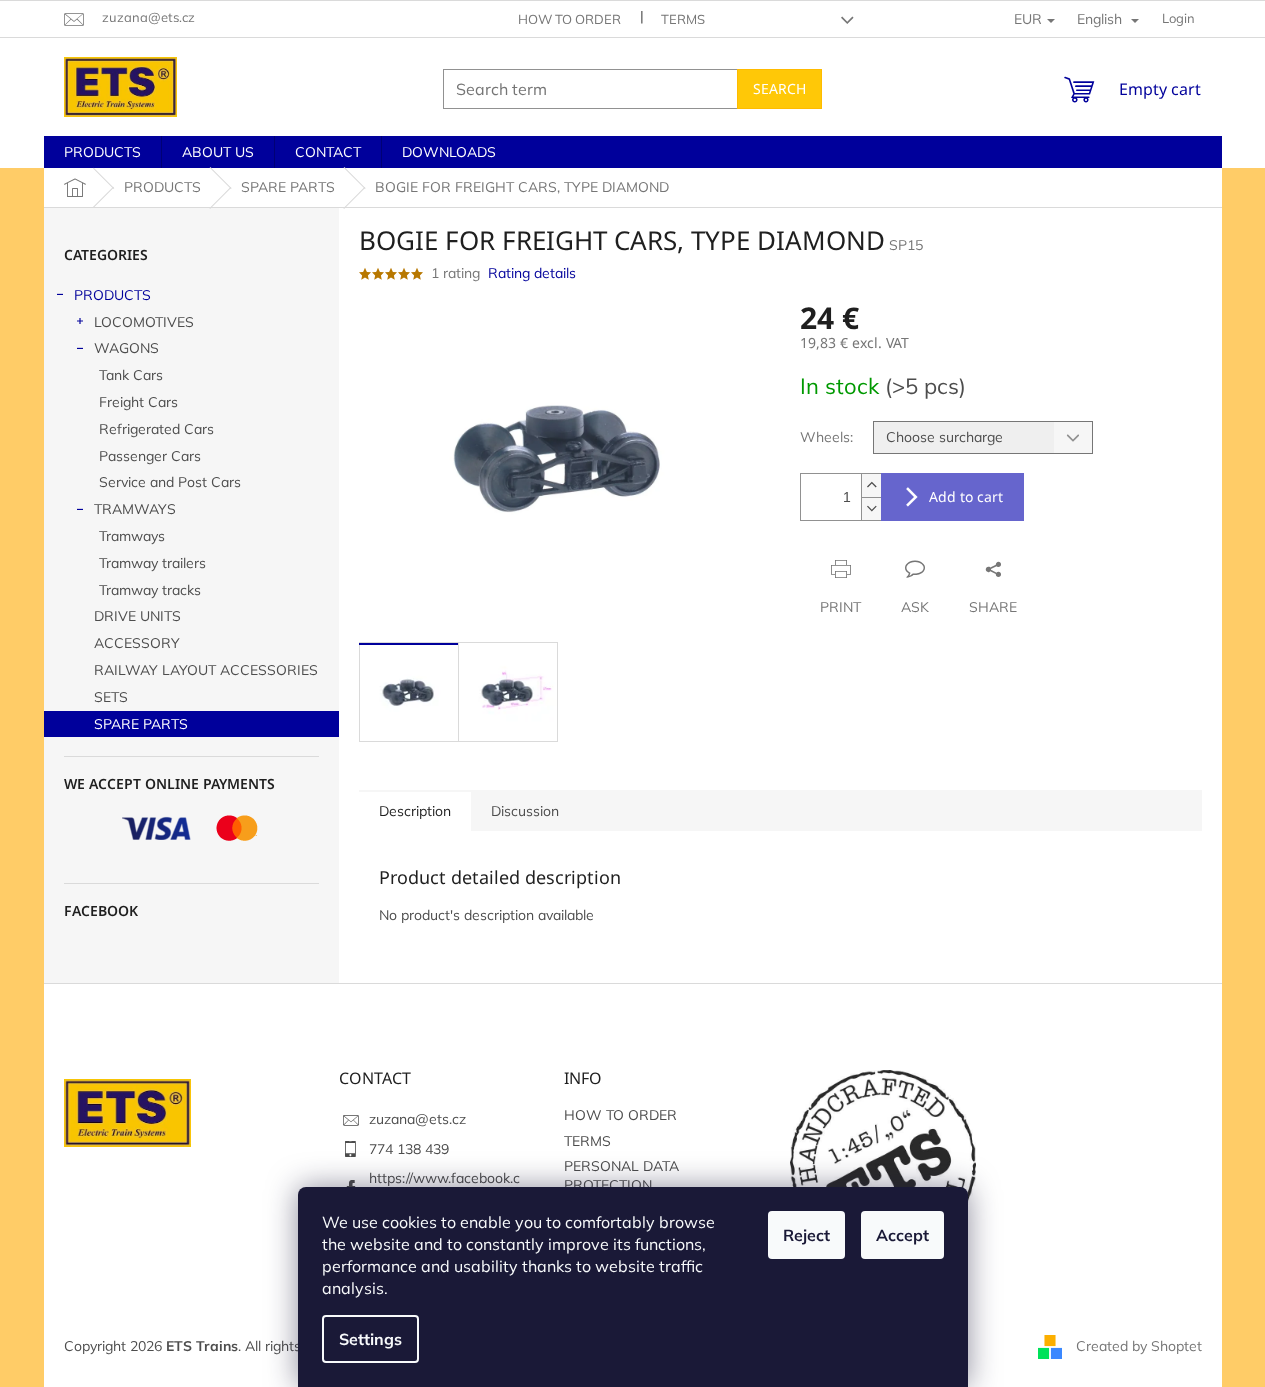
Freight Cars (138, 402)
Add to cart (966, 496)
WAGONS (126, 348)
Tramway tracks (150, 590)
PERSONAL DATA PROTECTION (621, 1175)
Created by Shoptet (1139, 1345)
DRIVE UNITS (137, 616)
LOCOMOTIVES (144, 322)
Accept (902, 1235)
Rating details (532, 273)
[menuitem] (102, 152)
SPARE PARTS (141, 724)
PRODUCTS (112, 295)
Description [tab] (415, 811)
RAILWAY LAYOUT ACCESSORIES (206, 670)
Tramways (132, 536)
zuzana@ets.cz (417, 1119)
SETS (111, 697)
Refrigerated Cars (156, 429)
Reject (806, 1235)
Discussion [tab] (525, 811)
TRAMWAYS (135, 509)
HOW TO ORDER (569, 19)
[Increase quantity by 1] (871, 485)
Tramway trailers (152, 563)
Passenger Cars (150, 456)
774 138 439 (409, 1149)
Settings (370, 1339)
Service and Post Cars (170, 482)
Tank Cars (131, 375)
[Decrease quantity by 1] (871, 508)
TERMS (683, 19)
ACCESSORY (137, 643)
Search (779, 88)
